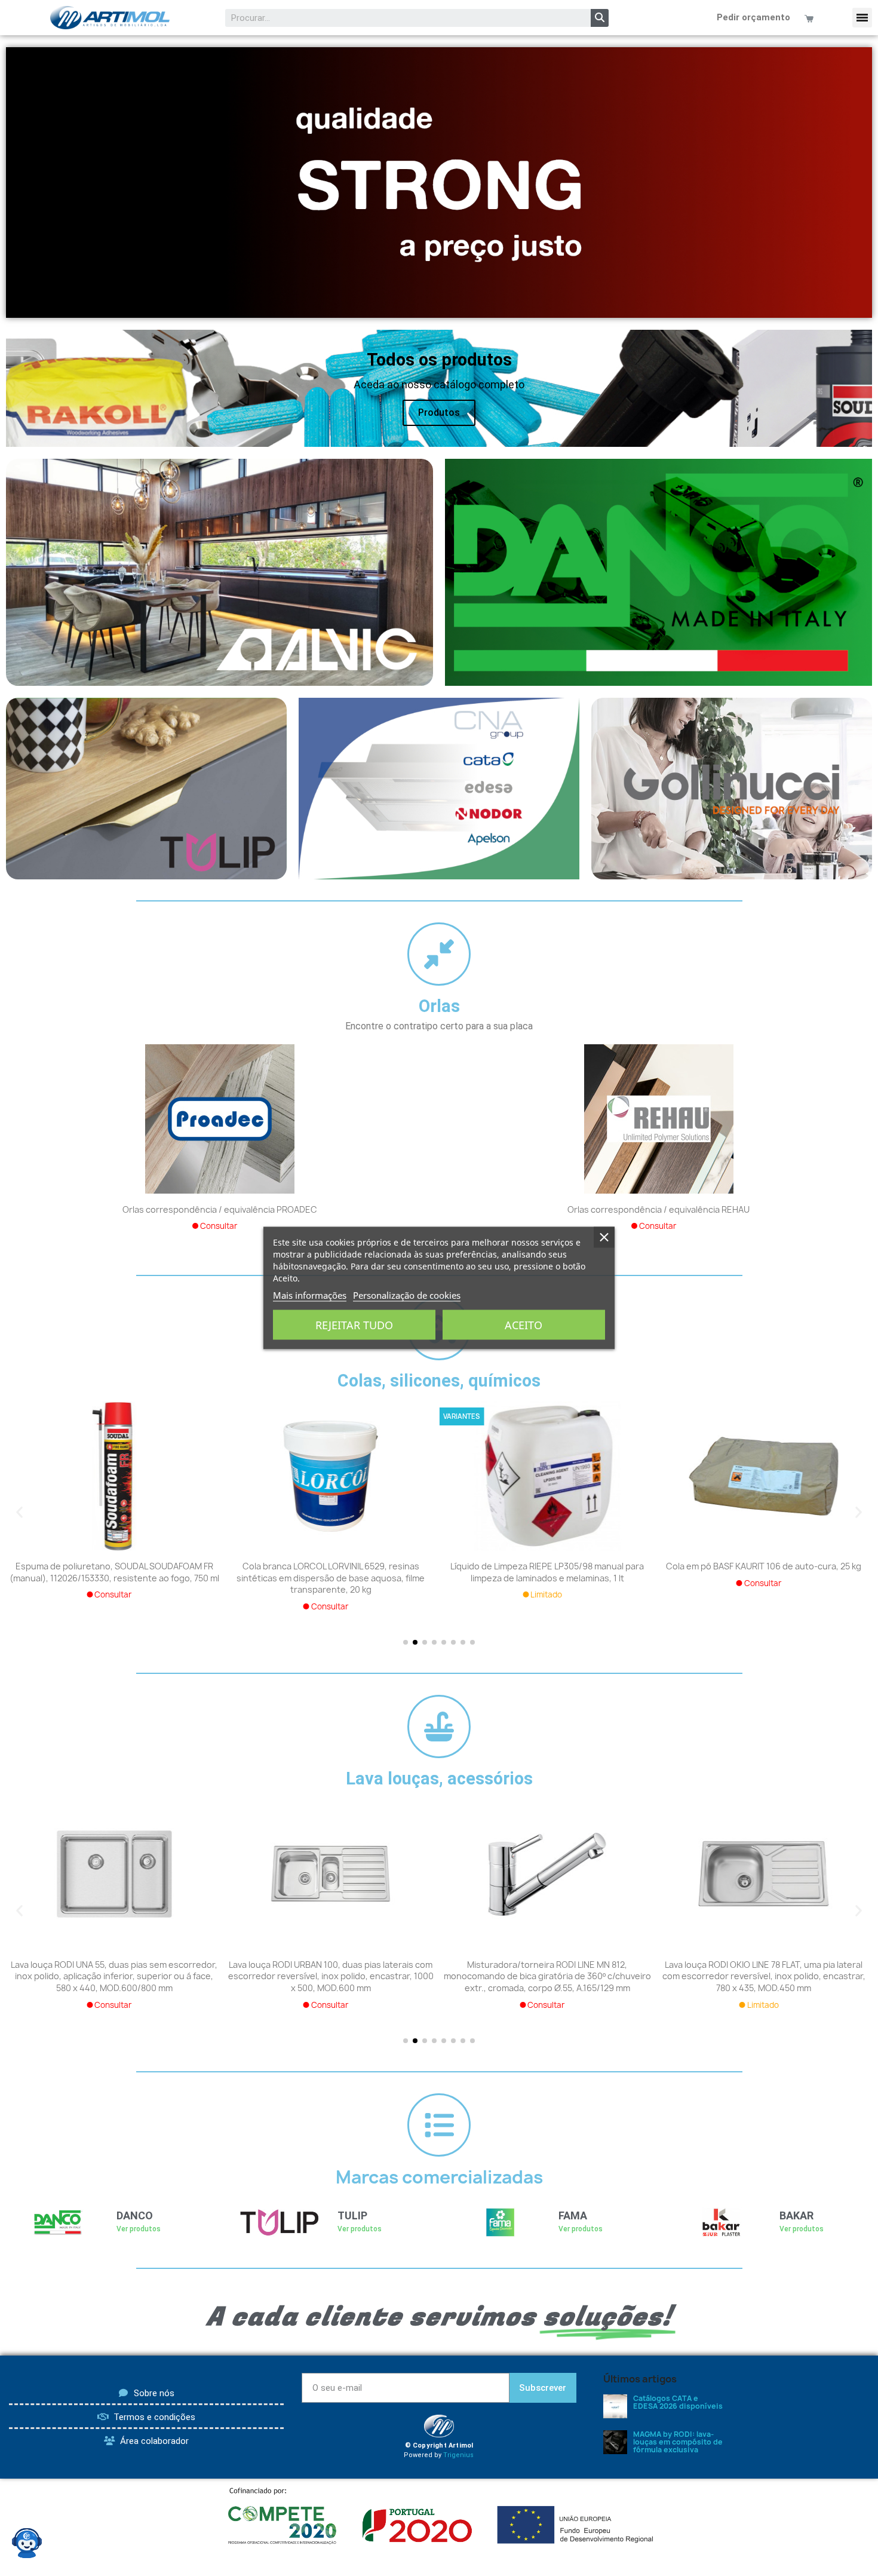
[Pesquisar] (600, 18)
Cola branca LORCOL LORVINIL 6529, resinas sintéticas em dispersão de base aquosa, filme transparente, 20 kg (331, 1578)
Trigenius (458, 2455)
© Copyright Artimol (439, 2445)
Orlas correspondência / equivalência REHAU (658, 1209)
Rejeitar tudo (354, 1325)
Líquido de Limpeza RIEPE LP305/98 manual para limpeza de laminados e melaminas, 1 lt (547, 1572)
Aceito (524, 1325)
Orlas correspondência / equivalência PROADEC (220, 1209)
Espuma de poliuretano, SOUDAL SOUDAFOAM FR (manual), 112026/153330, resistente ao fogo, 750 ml (114, 1572)
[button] (862, 18)
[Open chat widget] (27, 2543)
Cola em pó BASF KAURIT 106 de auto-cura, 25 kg (764, 1566)
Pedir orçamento (753, 17)
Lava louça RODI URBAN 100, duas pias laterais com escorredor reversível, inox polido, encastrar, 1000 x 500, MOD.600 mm (331, 1977)
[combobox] (400, 18)
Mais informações (310, 1295)
